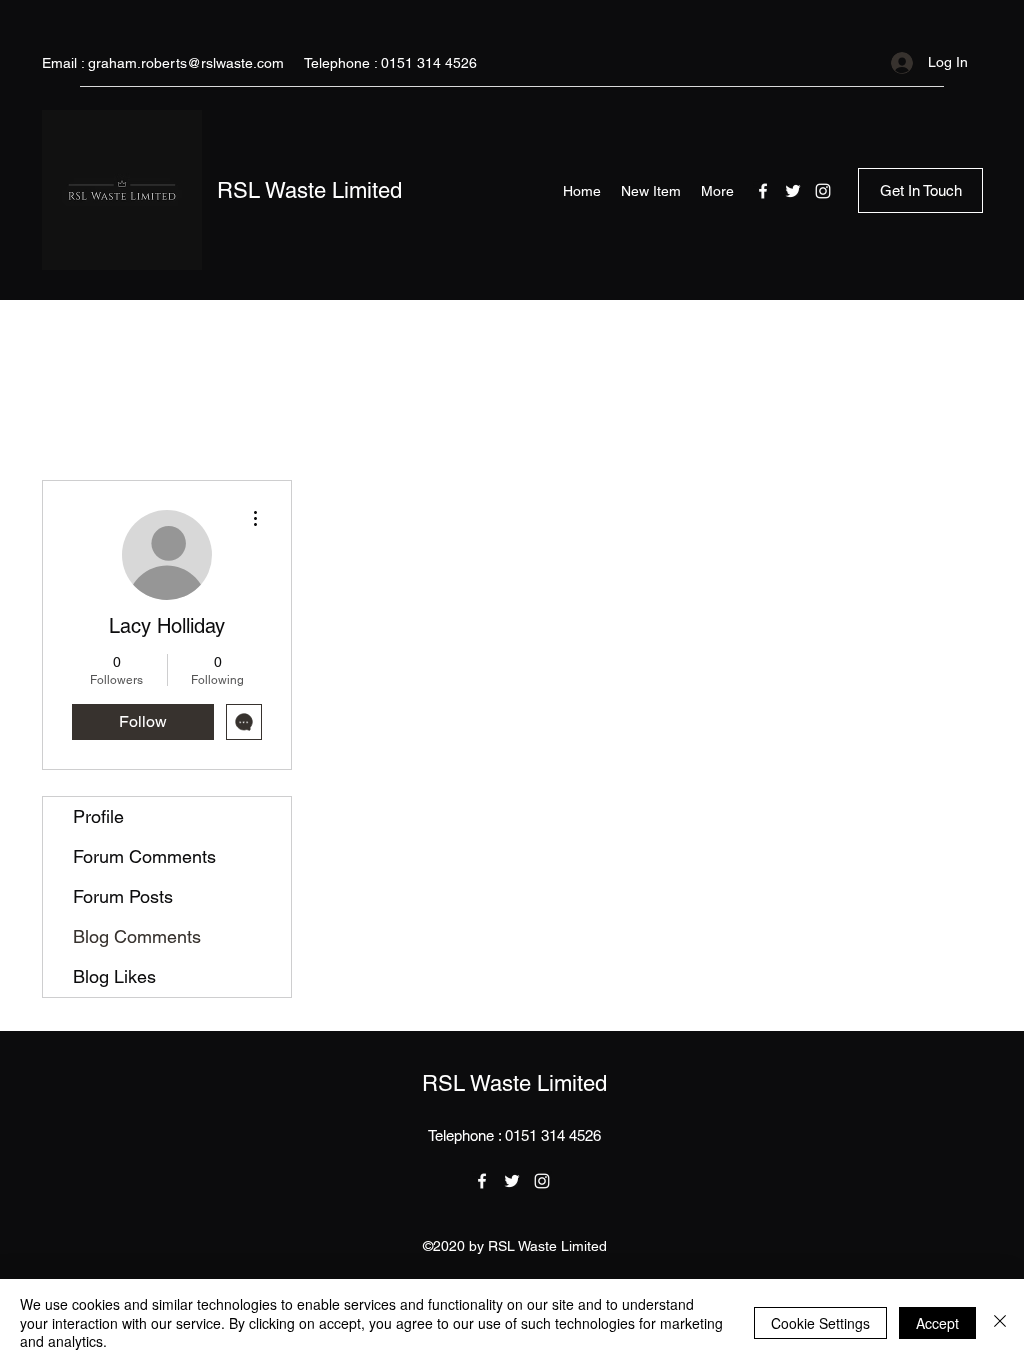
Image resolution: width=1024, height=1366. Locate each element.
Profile (98, 816)
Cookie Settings (820, 1323)
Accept (937, 1323)
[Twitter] (793, 191)
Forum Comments (144, 856)
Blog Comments (137, 936)
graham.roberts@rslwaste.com (186, 63)
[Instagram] (823, 191)
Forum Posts (123, 896)
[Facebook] (763, 191)
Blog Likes (114, 976)
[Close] (1000, 1322)
